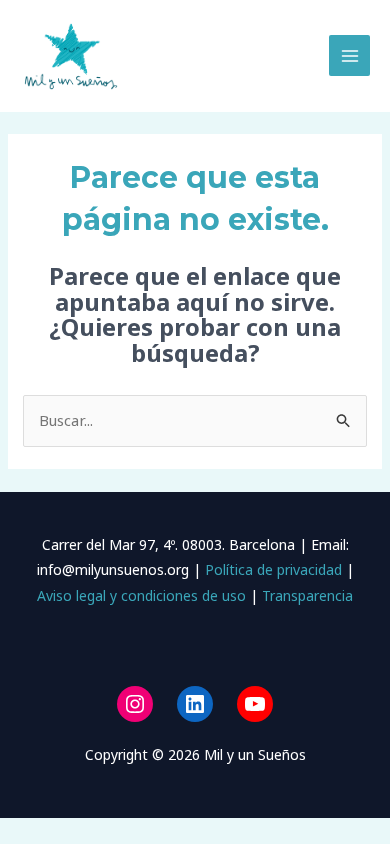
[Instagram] (135, 704)
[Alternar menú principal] (349, 55)
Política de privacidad (271, 569)
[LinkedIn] (195, 704)
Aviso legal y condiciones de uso (141, 595)
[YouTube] (255, 704)
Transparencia (307, 595)
